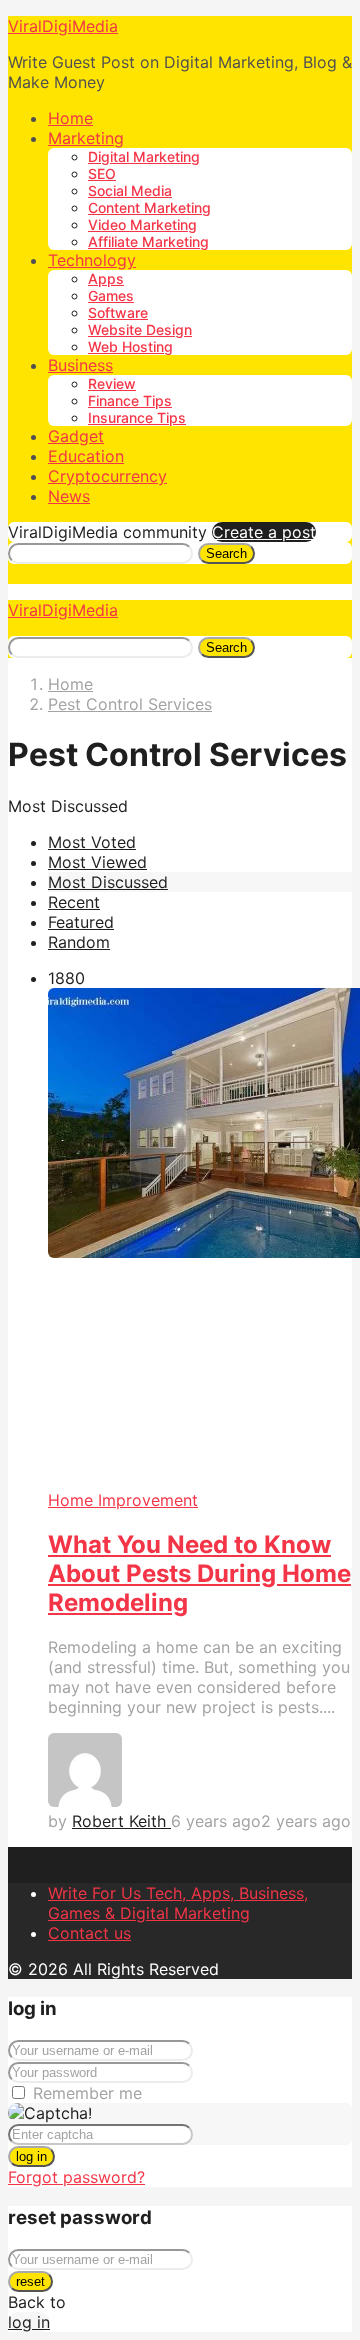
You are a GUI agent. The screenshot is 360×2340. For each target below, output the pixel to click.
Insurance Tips (137, 417)
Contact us (89, 1933)
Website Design (140, 329)
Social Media (130, 190)
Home (70, 118)
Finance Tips (130, 400)
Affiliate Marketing (148, 241)
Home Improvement (123, 1500)
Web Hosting (130, 346)
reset (30, 2281)
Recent (74, 902)
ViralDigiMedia (63, 26)
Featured (81, 922)
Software (118, 312)
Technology (92, 260)
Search (226, 553)
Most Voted (92, 842)
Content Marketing (149, 207)
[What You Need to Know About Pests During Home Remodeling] (200, 1239)
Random (79, 942)
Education (86, 456)
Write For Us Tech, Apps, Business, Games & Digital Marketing (178, 1903)
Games (111, 295)
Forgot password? (76, 2177)
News (69, 496)
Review (112, 383)
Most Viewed (97, 862)
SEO (102, 173)
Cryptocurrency (107, 476)
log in (31, 2156)
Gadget (76, 436)
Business (80, 365)
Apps (106, 278)
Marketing (86, 138)
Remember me (87, 2093)
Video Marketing (142, 224)
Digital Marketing (144, 156)
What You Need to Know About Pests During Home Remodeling (199, 1573)
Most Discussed (108, 882)
